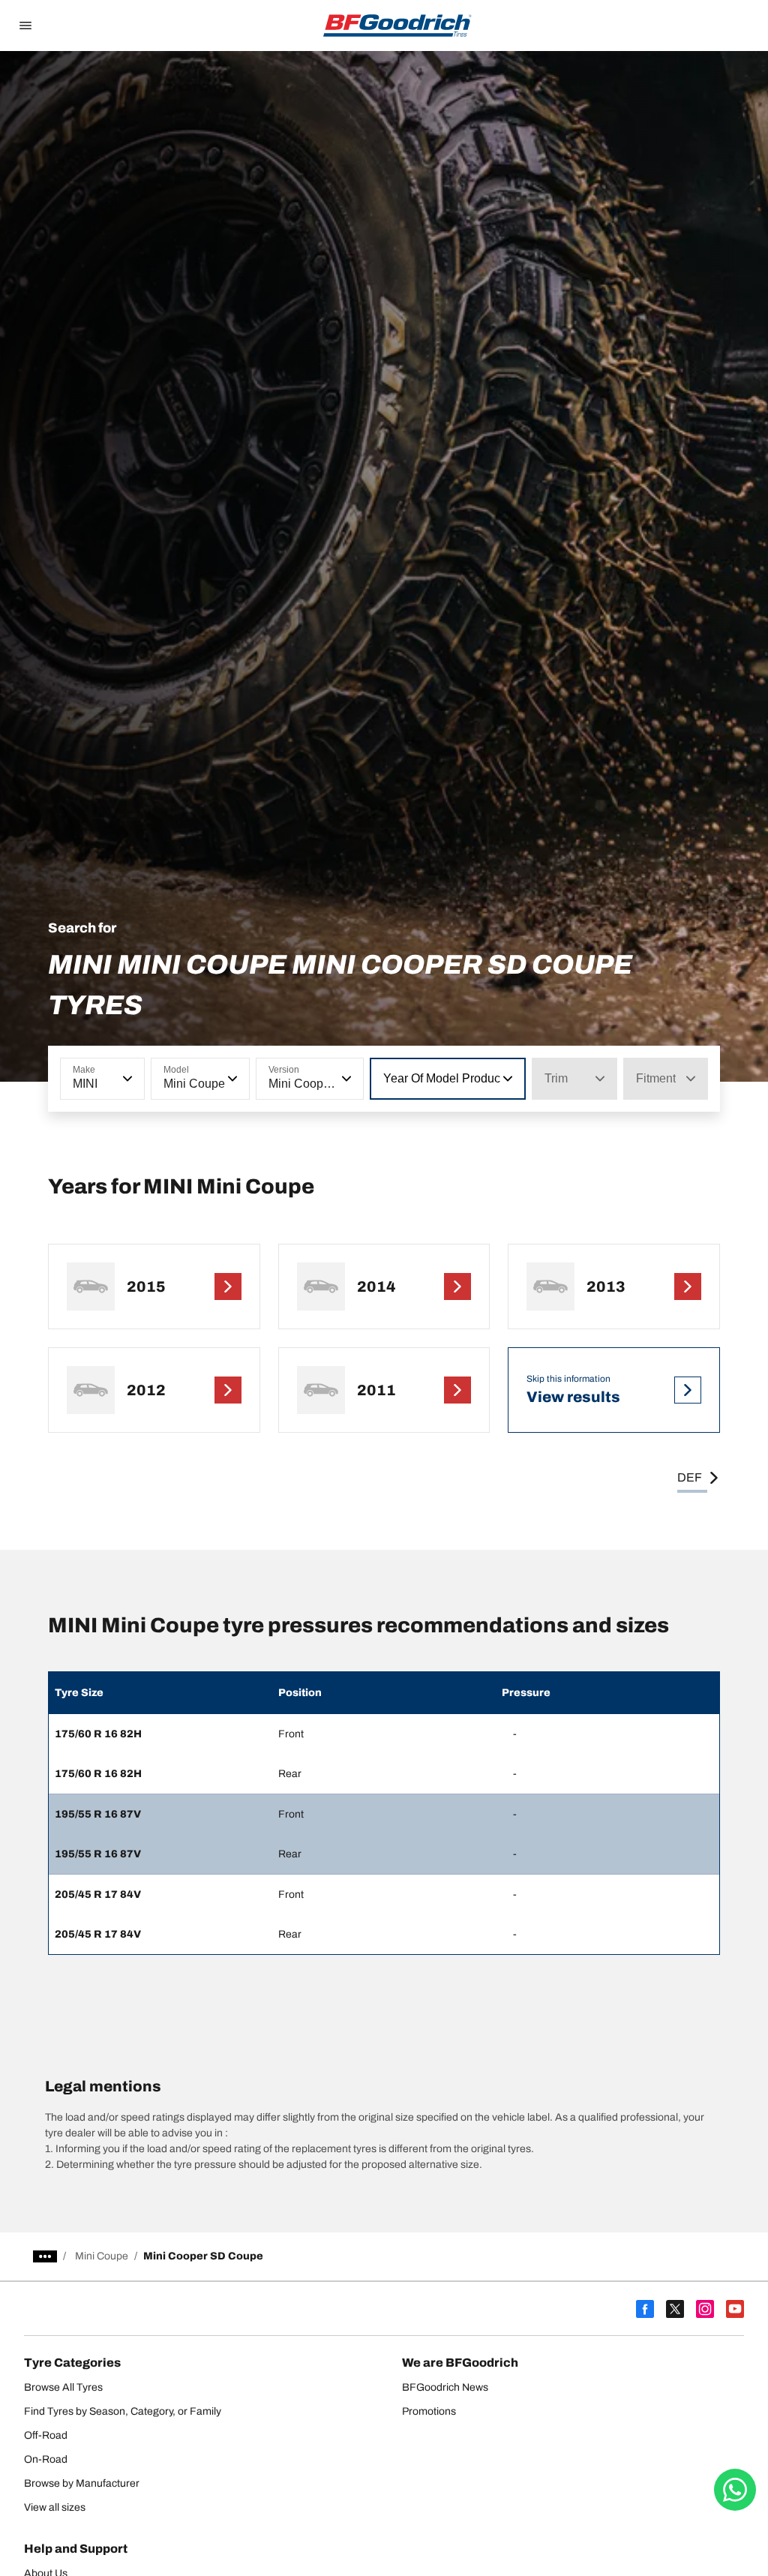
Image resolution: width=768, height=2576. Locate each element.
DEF (690, 1477)
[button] (126, 1079)
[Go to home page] (397, 26)
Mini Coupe (102, 2256)
